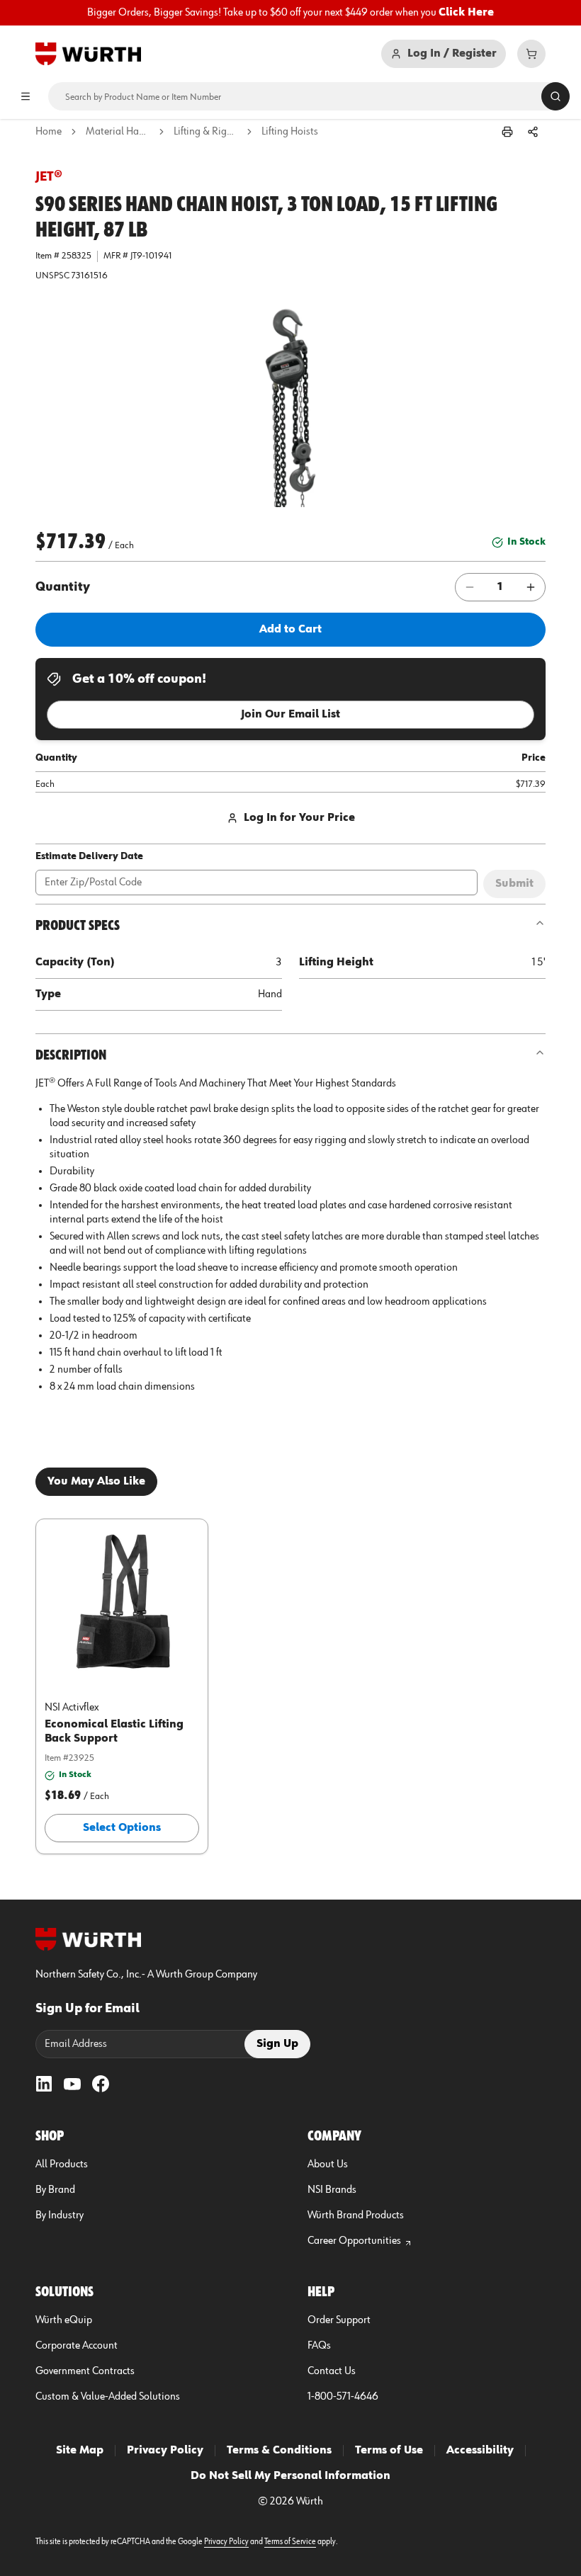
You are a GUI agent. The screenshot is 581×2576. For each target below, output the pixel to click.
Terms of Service (290, 2542)
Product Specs (78, 926)
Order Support (339, 2320)
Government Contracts (85, 2371)
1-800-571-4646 (343, 2397)
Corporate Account (77, 2346)
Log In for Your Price (299, 818)
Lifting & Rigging (205, 132)
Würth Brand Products (356, 2215)
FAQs (319, 2346)
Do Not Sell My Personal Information (290, 2476)
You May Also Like (96, 1482)
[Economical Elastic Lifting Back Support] (122, 1601)
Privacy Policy (165, 2451)
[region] (290, 13)
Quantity (63, 587)
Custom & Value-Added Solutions (108, 2397)
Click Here (466, 13)
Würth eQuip (64, 2320)
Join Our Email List (290, 715)
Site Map (80, 2451)
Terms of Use (389, 2451)
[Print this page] (507, 132)
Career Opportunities (354, 2241)
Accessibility (480, 2451)
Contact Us (332, 2371)
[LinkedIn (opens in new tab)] (44, 2084)
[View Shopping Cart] (531, 54)
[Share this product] (533, 132)
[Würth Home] (88, 54)
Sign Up (277, 2044)
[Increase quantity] (531, 587)
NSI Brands (332, 2190)
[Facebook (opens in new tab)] (101, 2084)
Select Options (122, 1828)
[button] (290, 407)
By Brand (55, 2190)
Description (71, 1055)
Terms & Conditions (279, 2451)
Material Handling (118, 132)
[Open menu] (26, 96)
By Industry (60, 2215)
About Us (328, 2164)
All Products (62, 2164)
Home (49, 132)
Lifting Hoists (290, 132)
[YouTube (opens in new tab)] (72, 2084)
